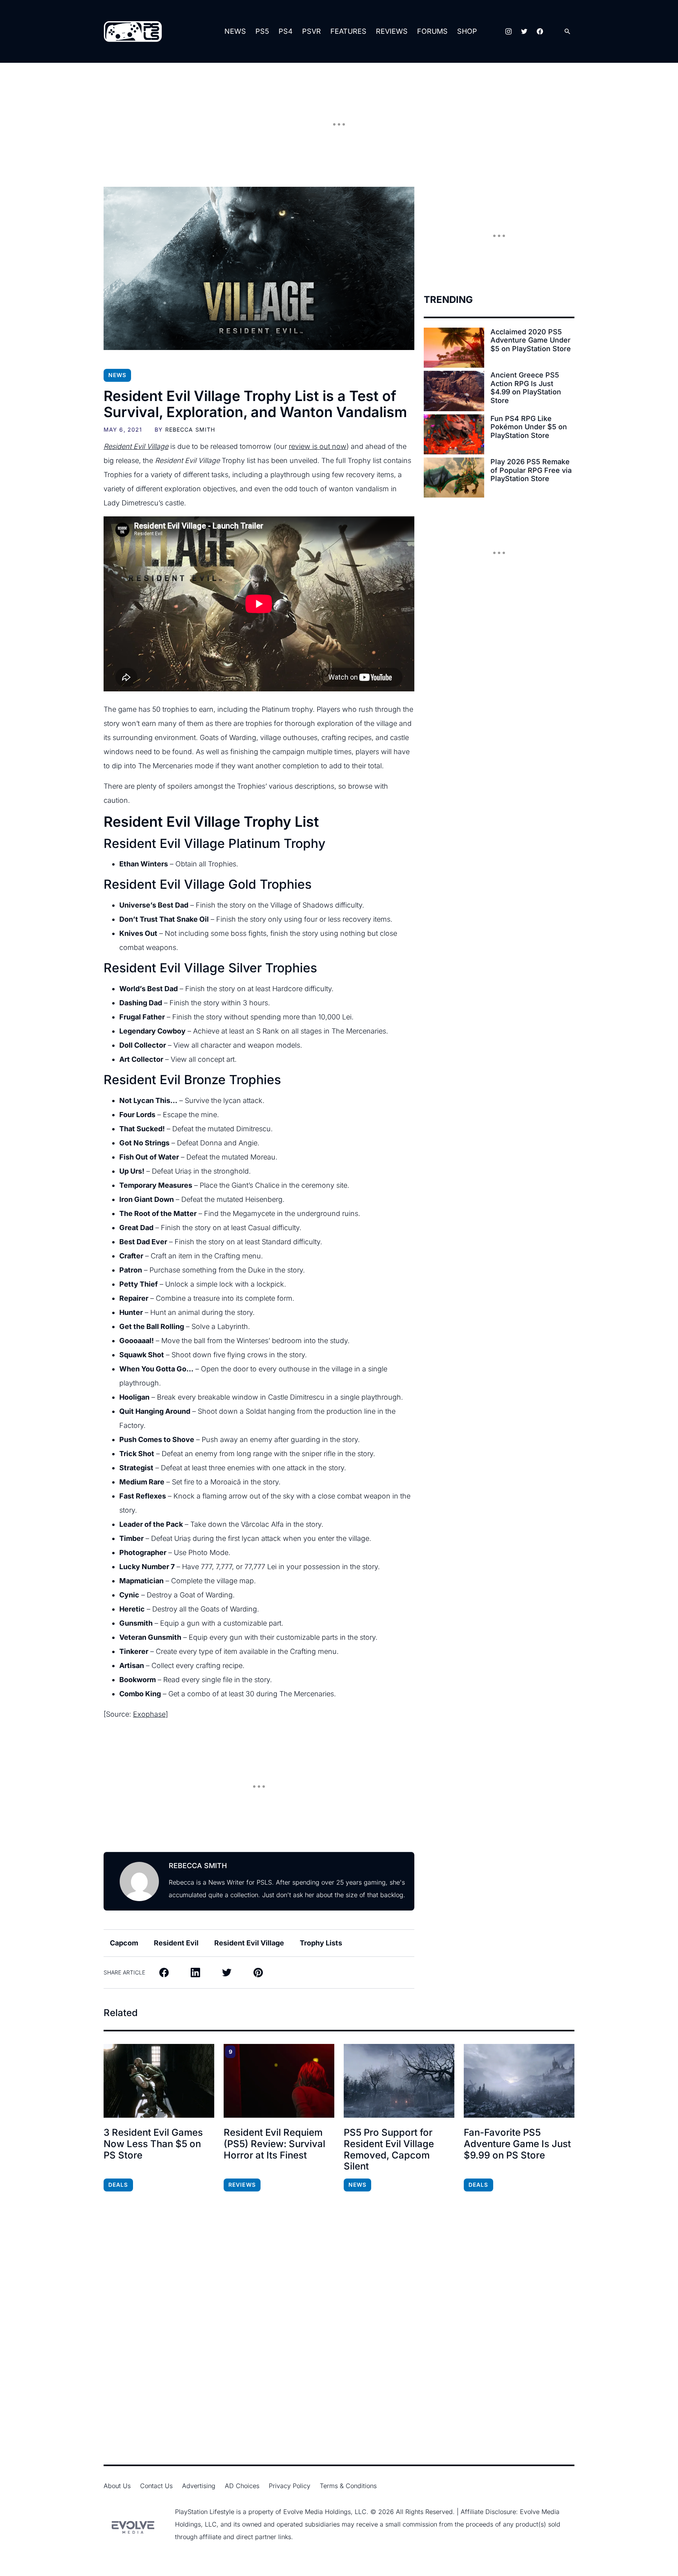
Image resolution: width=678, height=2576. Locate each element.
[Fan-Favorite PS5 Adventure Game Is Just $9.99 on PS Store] (519, 2081)
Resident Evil (176, 1943)
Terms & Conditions (348, 2486)
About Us (117, 2486)
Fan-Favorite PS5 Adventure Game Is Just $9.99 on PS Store (517, 2144)
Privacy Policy (290, 2486)
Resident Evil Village (249, 1943)
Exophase (149, 1714)
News (235, 31)
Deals (118, 2185)
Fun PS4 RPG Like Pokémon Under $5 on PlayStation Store (529, 427)
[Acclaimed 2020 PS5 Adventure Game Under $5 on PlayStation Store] (454, 348)
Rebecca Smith (190, 429)
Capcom (124, 1943)
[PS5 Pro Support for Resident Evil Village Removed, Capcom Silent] (399, 2081)
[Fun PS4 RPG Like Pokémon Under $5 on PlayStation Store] (454, 434)
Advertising (199, 2486)
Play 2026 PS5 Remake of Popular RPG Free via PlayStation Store (531, 470)
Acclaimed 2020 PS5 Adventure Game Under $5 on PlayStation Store (531, 340)
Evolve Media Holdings (317, 2512)
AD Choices (242, 2486)
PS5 (262, 31)
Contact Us (156, 2486)
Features (348, 31)
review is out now (318, 446)
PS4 (286, 31)
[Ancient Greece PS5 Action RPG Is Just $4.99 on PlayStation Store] (454, 391)
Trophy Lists (321, 1943)
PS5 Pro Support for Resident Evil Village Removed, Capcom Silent (389, 2149)
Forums (432, 31)
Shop (467, 31)
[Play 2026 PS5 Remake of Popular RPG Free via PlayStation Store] (454, 478)
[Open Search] (567, 32)
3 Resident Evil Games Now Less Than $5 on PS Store (153, 2144)
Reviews (392, 31)
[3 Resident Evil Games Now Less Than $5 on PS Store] (159, 2081)
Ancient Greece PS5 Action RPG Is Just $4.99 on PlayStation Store (526, 388)
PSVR (312, 31)
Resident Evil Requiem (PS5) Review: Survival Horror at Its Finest (274, 2144)
